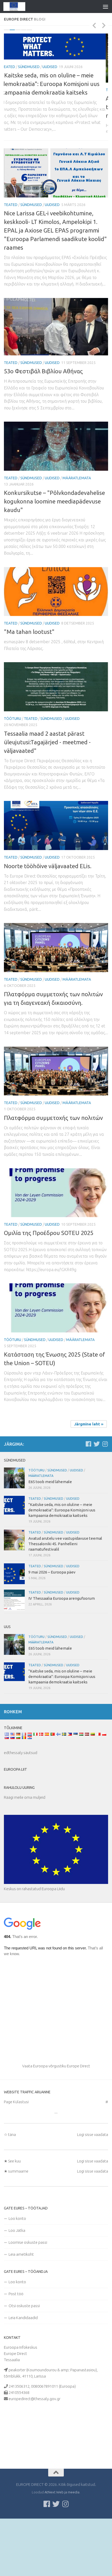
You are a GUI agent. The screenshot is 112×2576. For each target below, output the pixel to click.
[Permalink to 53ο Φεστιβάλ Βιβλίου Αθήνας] (56, 350)
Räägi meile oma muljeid (25, 1820)
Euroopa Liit (15, 1792)
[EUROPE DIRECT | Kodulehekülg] (18, 6)
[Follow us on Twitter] (97, 1467)
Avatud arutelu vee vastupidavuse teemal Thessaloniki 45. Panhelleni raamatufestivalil (49, 107)
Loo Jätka (17, 2253)
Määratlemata (77, 501)
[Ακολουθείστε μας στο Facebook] (88, 1467)
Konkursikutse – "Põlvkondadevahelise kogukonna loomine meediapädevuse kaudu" (54, 524)
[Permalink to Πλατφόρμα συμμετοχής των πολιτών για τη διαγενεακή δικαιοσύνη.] (56, 971)
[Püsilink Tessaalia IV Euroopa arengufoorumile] (14, 1623)
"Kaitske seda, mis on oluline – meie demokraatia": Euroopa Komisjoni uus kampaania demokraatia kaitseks (62, 1533)
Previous (94, 25)
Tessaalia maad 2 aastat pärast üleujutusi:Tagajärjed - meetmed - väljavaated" (47, 765)
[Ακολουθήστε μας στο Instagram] (105, 1467)
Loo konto (17, 2242)
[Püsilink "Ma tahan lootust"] (56, 615)
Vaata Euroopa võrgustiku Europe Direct (56, 2089)
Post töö (16, 2317)
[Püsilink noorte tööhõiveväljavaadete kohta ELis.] (56, 849)
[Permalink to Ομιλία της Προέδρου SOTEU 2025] (56, 1216)
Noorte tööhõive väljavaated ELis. (48, 889)
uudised (52, 90)
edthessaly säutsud (21, 1776)
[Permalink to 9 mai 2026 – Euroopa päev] (14, 1597)
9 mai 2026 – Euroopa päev (52, 1595)
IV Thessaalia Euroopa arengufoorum (62, 1621)
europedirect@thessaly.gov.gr (35, 2422)
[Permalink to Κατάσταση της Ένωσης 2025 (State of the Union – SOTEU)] (56, 1331)
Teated (11, 90)
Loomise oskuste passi (28, 2265)
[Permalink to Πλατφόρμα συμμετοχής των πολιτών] (56, 1094)
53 (43, 394)
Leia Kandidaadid (23, 2341)
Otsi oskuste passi (24, 2329)
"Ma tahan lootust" (29, 655)
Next (104, 25)
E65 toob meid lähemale (50, 1505)
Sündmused (31, 90)
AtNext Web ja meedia (62, 2515)
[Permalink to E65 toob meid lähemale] (14, 1501)
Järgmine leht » (89, 1447)
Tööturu (13, 742)
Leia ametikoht (21, 2277)
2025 (49, 1256)
